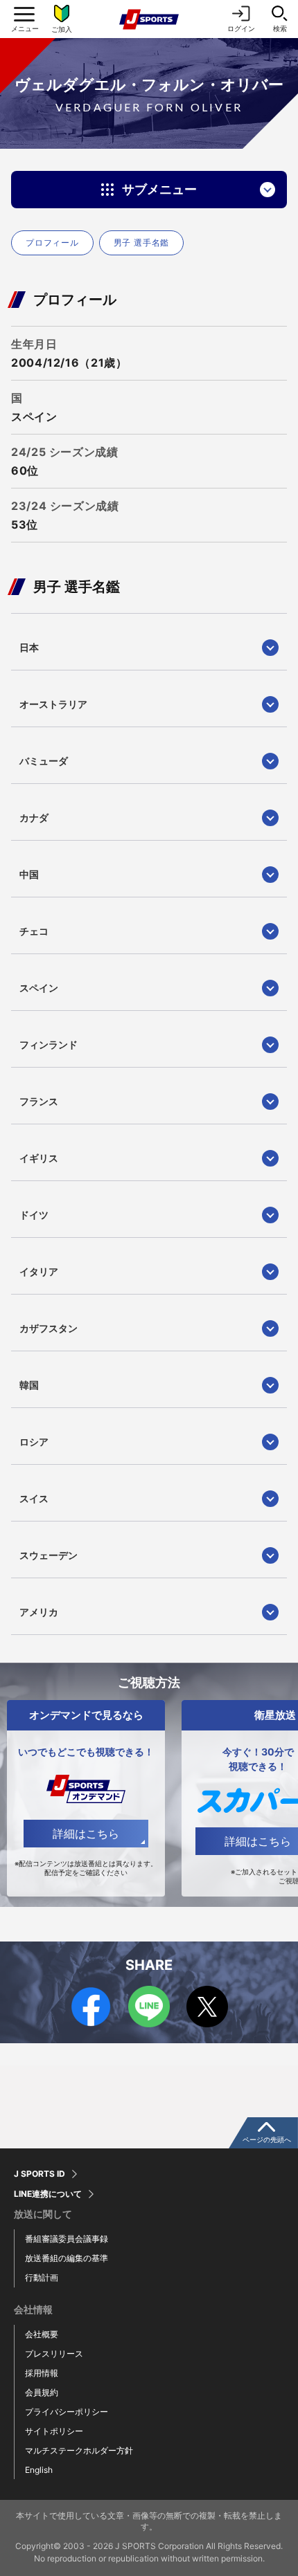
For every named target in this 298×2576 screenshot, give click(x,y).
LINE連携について (48, 2194)
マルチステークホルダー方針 (79, 2450)
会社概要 (42, 2334)
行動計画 (42, 2277)
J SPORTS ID (40, 2174)
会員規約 (42, 2392)
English (39, 2470)
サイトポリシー (54, 2431)
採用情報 (42, 2373)
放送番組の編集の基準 (67, 2258)
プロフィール (52, 243)
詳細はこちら (86, 1834)
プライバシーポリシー (67, 2412)
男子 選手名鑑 (141, 243)
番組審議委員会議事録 (67, 2239)
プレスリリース (54, 2354)
